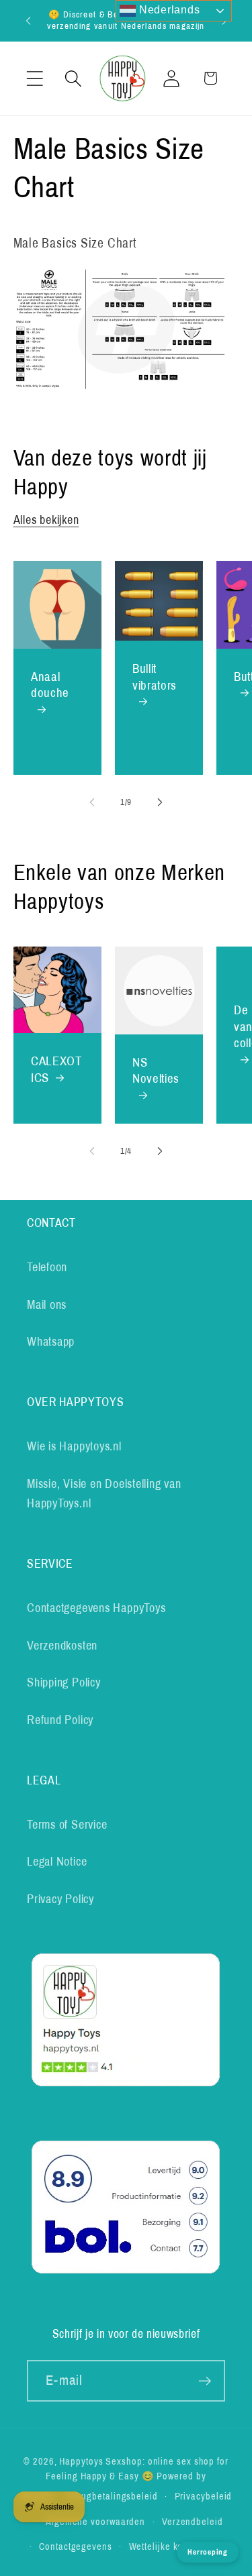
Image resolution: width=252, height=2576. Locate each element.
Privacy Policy (60, 1899)
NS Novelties (156, 1071)
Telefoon (47, 1267)
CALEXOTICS (56, 1069)
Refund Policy (60, 1720)
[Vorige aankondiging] (28, 20)
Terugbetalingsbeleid (113, 2496)
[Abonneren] (205, 2381)
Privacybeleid (204, 2496)
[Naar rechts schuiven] (160, 802)
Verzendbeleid (193, 2522)
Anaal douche (50, 684)
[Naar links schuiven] (92, 802)
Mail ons (47, 1305)
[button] (35, 78)
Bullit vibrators (155, 677)
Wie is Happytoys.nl (74, 1446)
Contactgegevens (76, 2546)
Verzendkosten (62, 1646)
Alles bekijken (46, 520)
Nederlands (168, 10)
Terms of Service (67, 1825)
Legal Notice (57, 1862)
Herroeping (208, 2552)
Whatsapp (51, 1342)
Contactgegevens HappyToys (96, 1608)
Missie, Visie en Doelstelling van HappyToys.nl (104, 1494)
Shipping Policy (64, 1682)
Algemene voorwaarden (95, 2522)
